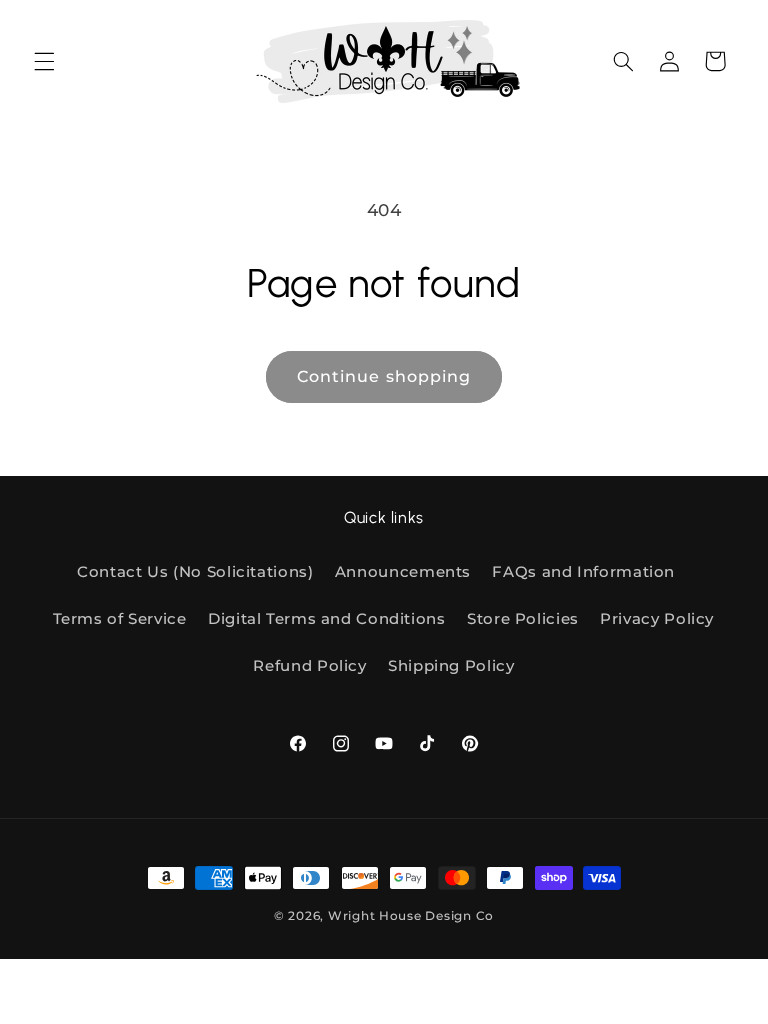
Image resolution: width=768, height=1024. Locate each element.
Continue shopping (384, 376)
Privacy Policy (657, 619)
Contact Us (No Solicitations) (195, 572)
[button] (44, 61)
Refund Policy (309, 666)
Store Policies (523, 619)
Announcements (403, 572)
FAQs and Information (583, 572)
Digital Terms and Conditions (327, 619)
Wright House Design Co (411, 916)
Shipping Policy (451, 666)
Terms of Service (120, 619)
